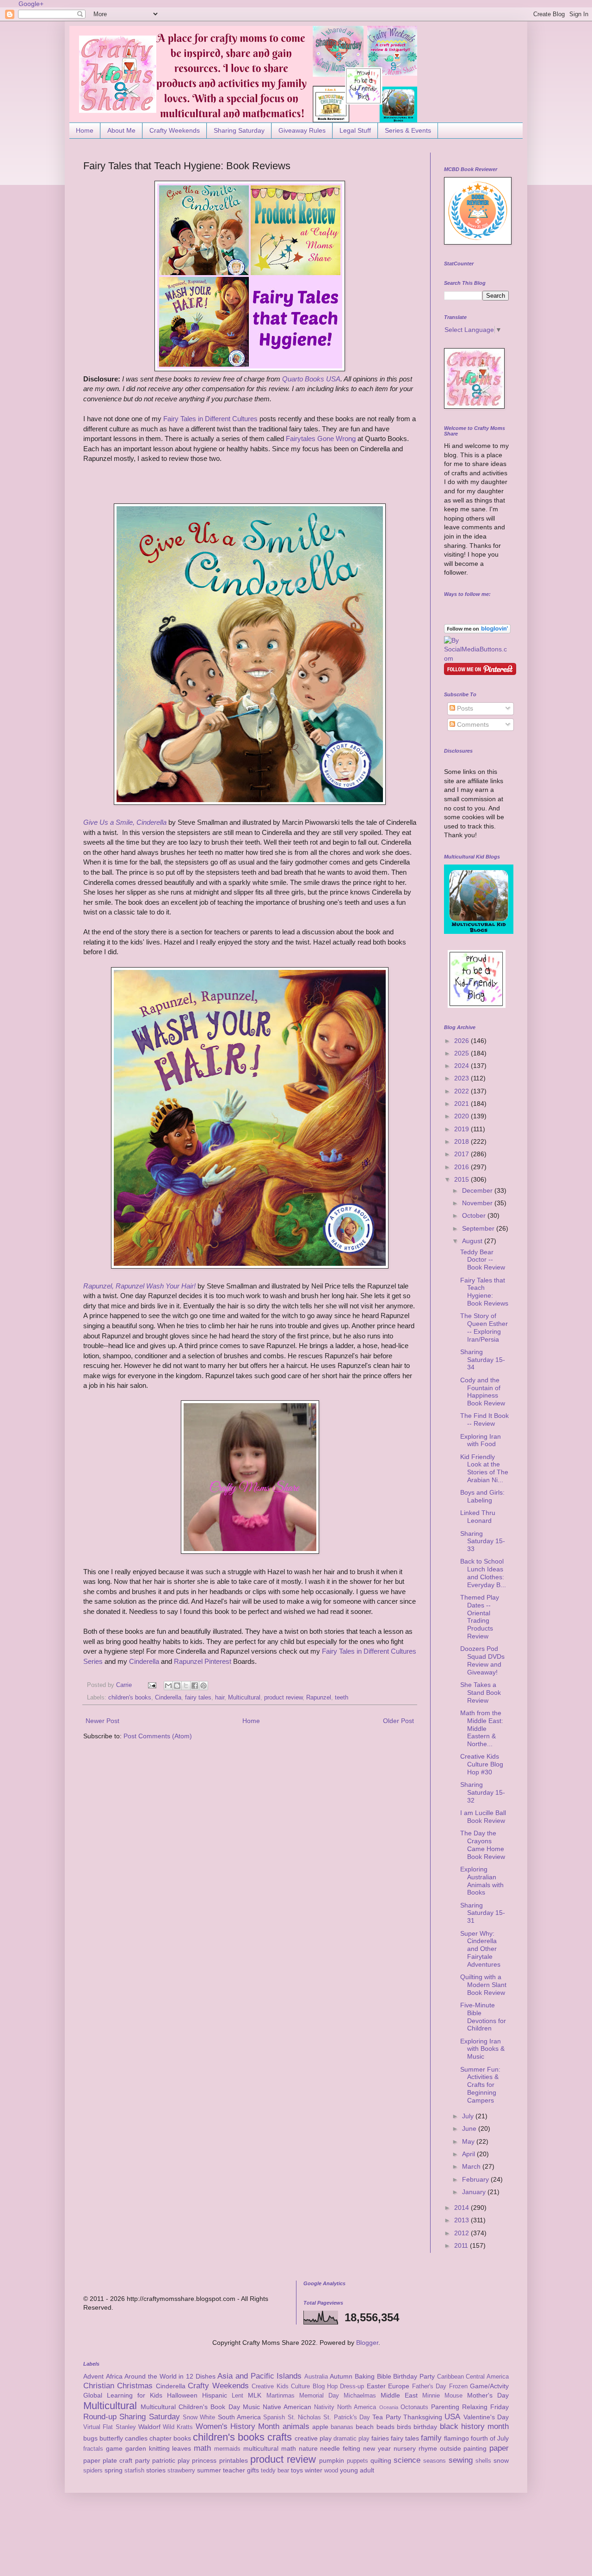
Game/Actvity (489, 2386)
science (407, 2460)
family (431, 2438)
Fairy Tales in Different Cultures (210, 419)
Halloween (182, 2395)
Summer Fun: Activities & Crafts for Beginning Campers (480, 2085)
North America (357, 2407)
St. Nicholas (304, 2417)
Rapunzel (319, 1698)
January (475, 2192)
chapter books (170, 2438)
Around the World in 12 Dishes (170, 2376)
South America (239, 2417)
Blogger (367, 2343)
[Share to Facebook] (195, 1686)
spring (114, 2470)
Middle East (399, 2395)
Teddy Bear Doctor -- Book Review (483, 1260)
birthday (425, 2427)
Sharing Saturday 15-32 (483, 1792)
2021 (462, 1104)
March (472, 2166)
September (479, 1228)
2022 (462, 1091)
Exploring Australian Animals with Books (482, 1881)
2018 (462, 1141)
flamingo (456, 2438)
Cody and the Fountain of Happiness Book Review (483, 1392)
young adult (357, 2470)
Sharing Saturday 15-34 (483, 1360)
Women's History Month (238, 2426)
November (478, 1203)
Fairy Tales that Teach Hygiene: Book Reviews (484, 1292)
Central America (487, 2377)
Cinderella (144, 1661)
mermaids (227, 2449)
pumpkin (332, 2460)
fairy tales (198, 1698)
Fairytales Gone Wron (319, 439)
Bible (384, 2376)
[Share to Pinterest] (203, 1686)
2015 (462, 1179)
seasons (435, 2461)
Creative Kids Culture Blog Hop (295, 2386)
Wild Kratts (178, 2427)
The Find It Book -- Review (484, 1420)
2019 (462, 1129)
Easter (376, 2386)
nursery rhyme (415, 2448)
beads (385, 2427)
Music (251, 2407)
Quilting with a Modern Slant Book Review (483, 1985)
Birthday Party (414, 2376)
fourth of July (490, 2438)
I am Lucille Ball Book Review (483, 1817)
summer (209, 2470)
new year (377, 2448)
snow (501, 2460)
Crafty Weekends (175, 130)
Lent (237, 2396)
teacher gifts (241, 2470)
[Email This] (168, 1686)
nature (308, 2448)
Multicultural (244, 1698)
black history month (475, 2426)
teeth (342, 1698)
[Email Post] (152, 1685)
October (475, 1215)
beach (365, 2427)
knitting (159, 2448)
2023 (462, 1078)
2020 (462, 1116)
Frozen (458, 2386)
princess (204, 2460)
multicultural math (270, 2448)
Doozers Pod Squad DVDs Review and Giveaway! (482, 1660)
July (469, 2116)
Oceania (389, 2407)
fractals (93, 2449)
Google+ (31, 4)
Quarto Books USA (311, 379)
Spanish (274, 2417)
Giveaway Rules (302, 130)
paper (499, 2448)
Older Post (398, 1721)
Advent (93, 2376)
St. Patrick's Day (347, 2417)
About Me (121, 130)
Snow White (199, 2417)
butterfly (111, 2438)
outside (450, 2448)
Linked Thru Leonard (478, 1517)
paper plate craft (108, 2460)
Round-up (100, 2417)
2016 (462, 1167)
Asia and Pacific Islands (259, 2376)
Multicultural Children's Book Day (190, 2407)
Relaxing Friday (485, 2407)
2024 (462, 1066)
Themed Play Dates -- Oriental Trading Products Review (480, 1617)
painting (475, 2448)
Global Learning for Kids (123, 2395)
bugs (90, 2438)
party (142, 2460)
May (469, 2141)
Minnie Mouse (442, 2396)
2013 (462, 2220)
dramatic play (351, 2439)
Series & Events (408, 130)
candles (136, 2438)
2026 (462, 1041)
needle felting (340, 2448)
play (184, 2460)
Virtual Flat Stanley (110, 2427)
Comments (472, 724)
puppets (358, 2461)
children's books (130, 1698)
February (476, 2179)
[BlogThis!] (177, 1686)
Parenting (445, 2407)
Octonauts (414, 2407)
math (202, 2448)
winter (314, 2470)
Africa (114, 2376)
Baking (365, 2376)
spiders (93, 2471)
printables (234, 2460)
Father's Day (429, 2386)
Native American (287, 2407)
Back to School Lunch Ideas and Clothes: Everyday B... (483, 1573)
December (478, 1190)
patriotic (164, 2460)
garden (136, 2448)
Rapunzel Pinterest (203, 1661)
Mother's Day (488, 2395)
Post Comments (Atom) (158, 1736)
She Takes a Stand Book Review (481, 1693)
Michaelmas (360, 2396)
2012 (462, 2233)
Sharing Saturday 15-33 (483, 1541)
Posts (464, 708)
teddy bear (275, 2471)
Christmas (135, 2386)
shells (483, 2461)
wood (331, 2471)
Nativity (324, 2407)
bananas (342, 2427)
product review (283, 1698)
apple (320, 2427)
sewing (461, 2460)
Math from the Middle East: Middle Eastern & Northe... (482, 1728)
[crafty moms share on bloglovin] (477, 631)
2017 (462, 1154)
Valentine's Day (486, 2417)
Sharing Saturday (239, 130)
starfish (134, 2471)
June (470, 2128)
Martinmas (281, 2396)
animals (296, 2426)
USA (452, 2417)
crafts (280, 2437)
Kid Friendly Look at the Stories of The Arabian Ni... (484, 1468)
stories (156, 2470)
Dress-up (352, 2386)
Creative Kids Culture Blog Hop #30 (482, 1764)
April (469, 2154)
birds (404, 2427)
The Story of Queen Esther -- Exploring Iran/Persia (484, 1327)
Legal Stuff (355, 130)
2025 (462, 1053)
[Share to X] (186, 1686)
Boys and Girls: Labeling (482, 1496)
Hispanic (215, 2395)
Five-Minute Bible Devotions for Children (483, 2017)
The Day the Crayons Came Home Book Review (483, 1845)
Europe (399, 2386)
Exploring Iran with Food (481, 1440)
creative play (313, 2438)
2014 (462, 2208)
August (473, 1241)
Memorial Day (319, 2396)
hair (220, 1698)
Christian (99, 2386)
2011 (462, 2245)
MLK (255, 2395)
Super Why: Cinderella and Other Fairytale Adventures (480, 1949)
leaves (182, 2448)
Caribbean (450, 2377)
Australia (316, 2377)
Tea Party (386, 2417)
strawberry (181, 2471)
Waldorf (149, 2427)
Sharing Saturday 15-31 (483, 1913)
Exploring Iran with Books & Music (482, 2049)
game (114, 2448)
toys (297, 2470)
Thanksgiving (423, 2417)
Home (85, 130)
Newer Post (102, 1721)
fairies (380, 2438)
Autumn (341, 2376)
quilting (381, 2460)
